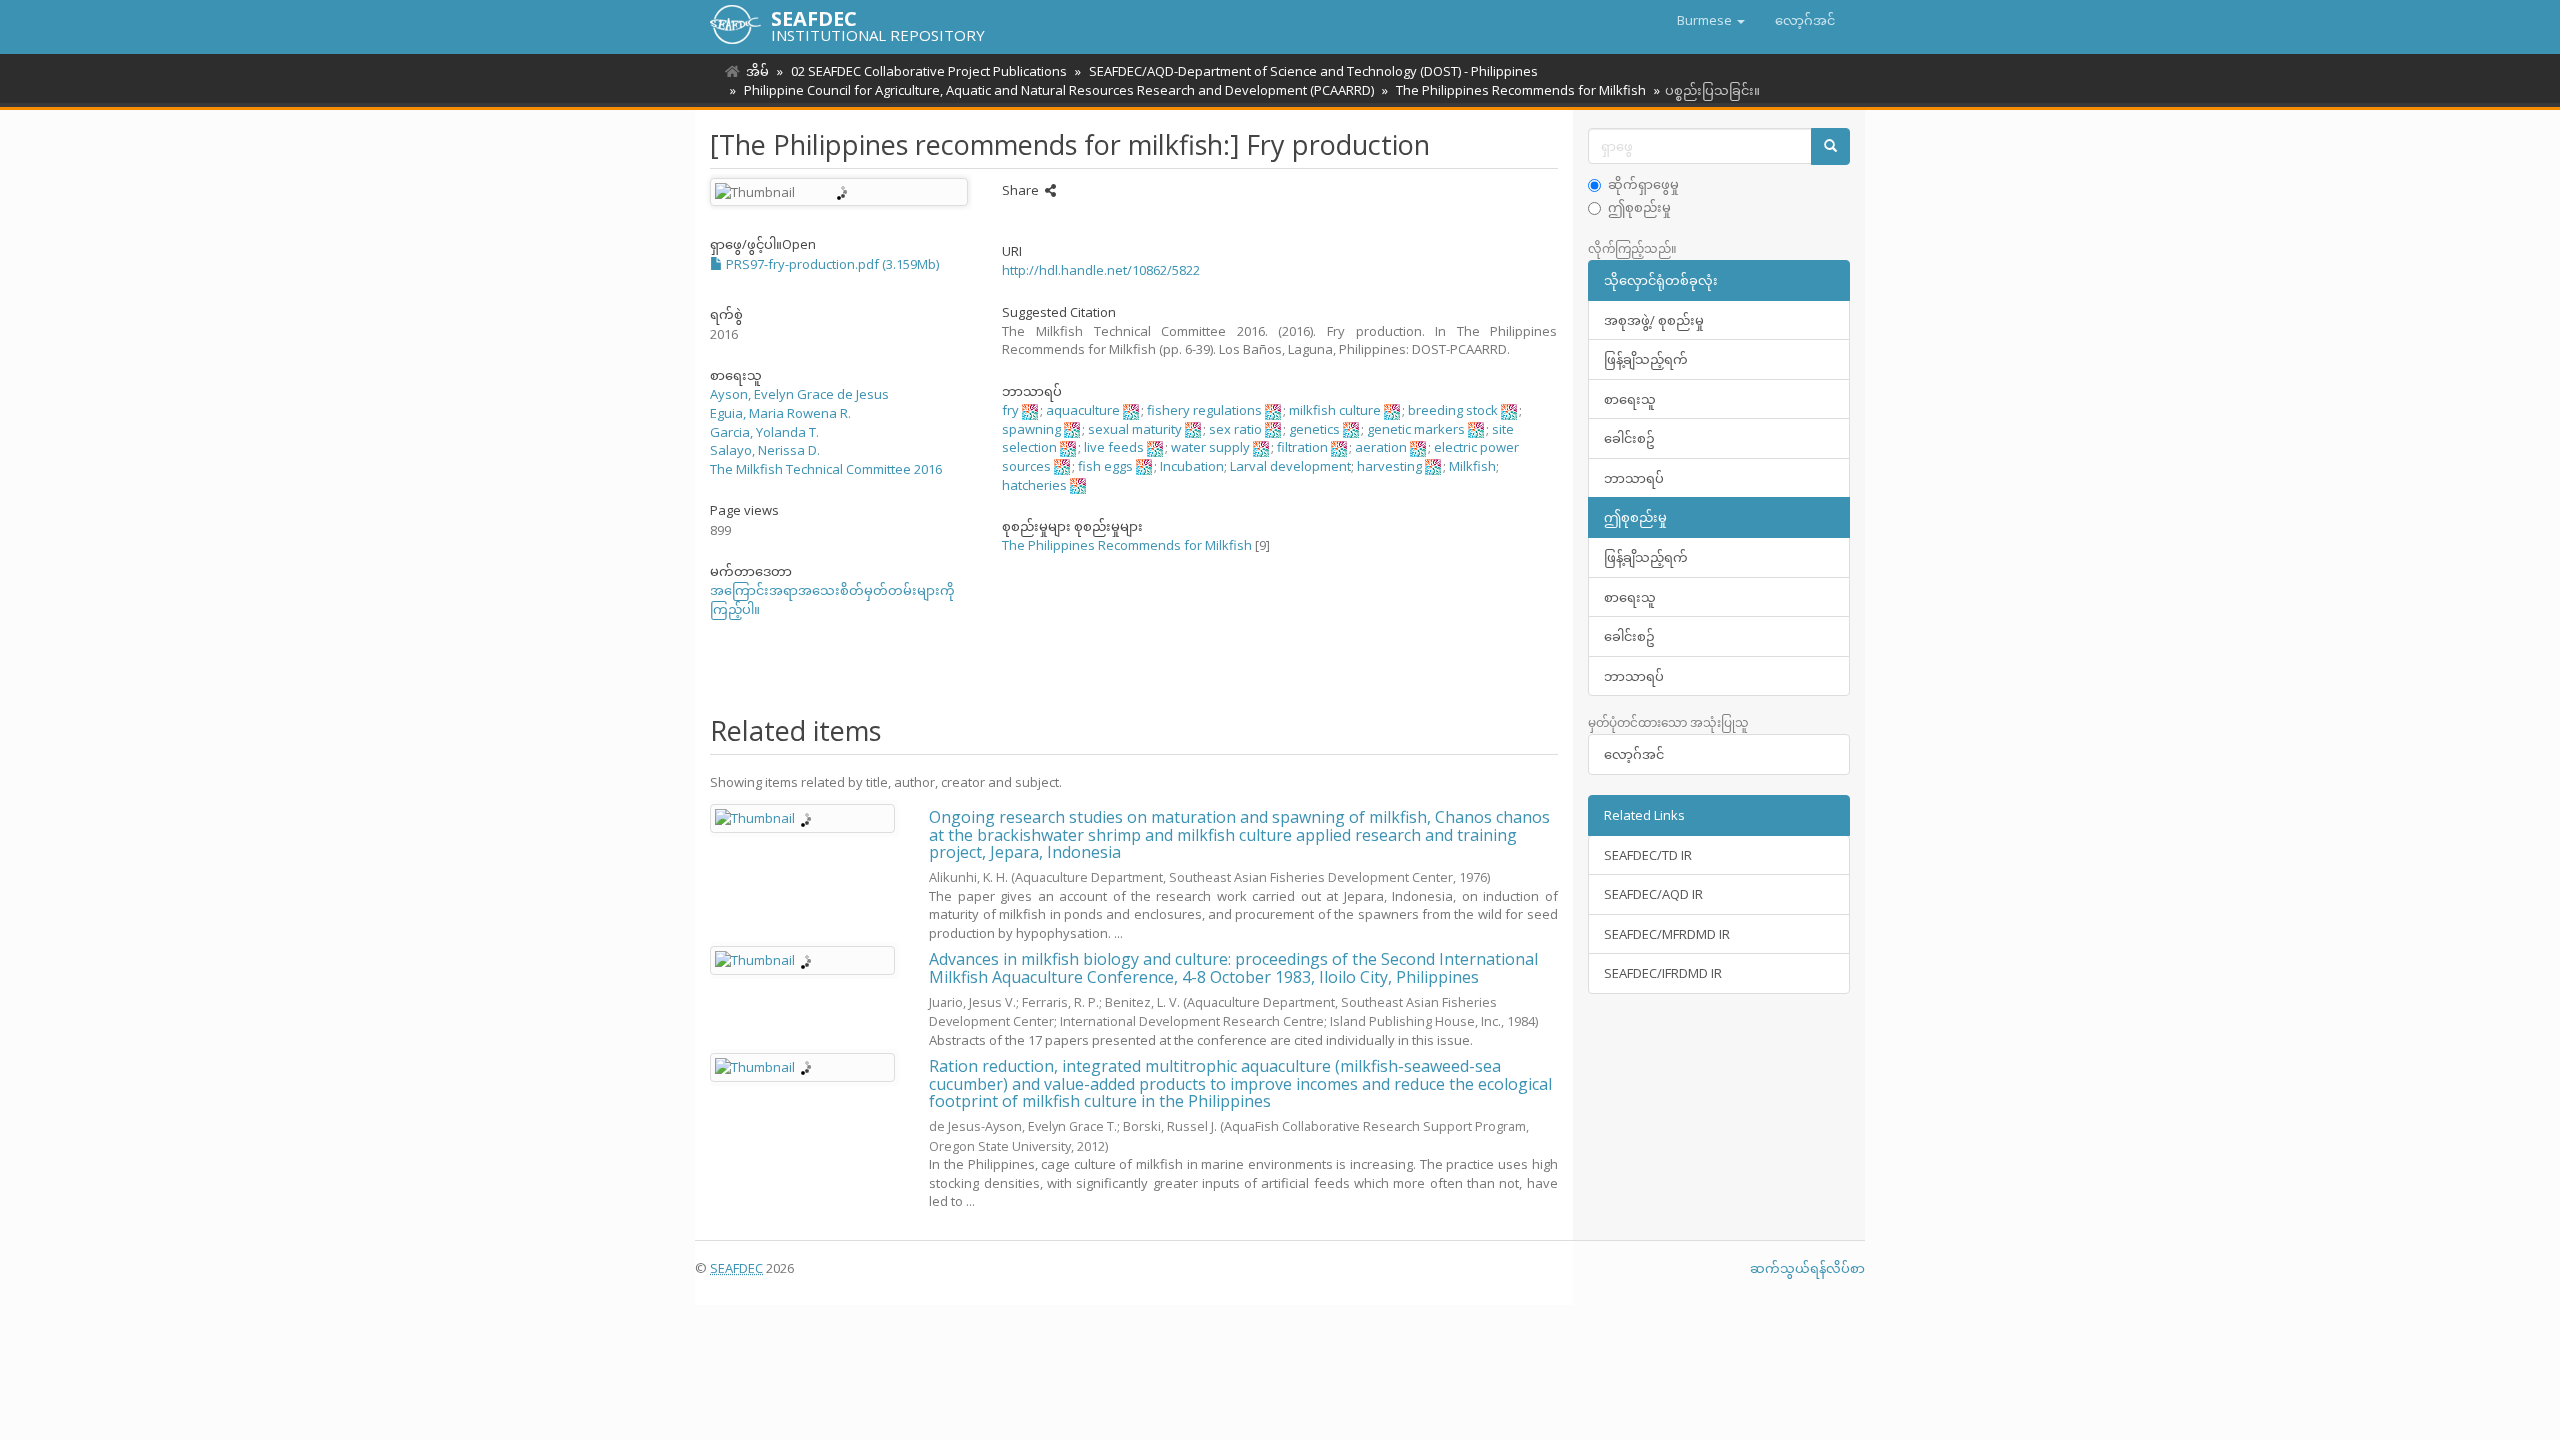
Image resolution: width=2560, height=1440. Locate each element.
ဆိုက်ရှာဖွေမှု (1643, 184)
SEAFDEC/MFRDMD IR (1667, 934)
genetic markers (1416, 429)
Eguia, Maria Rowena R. (780, 413)
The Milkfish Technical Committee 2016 (826, 469)
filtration (1302, 447)
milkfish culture (1335, 410)
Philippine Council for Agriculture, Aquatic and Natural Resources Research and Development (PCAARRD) (1059, 90)
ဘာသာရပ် (1634, 478)
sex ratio (1235, 429)
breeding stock (1453, 410)
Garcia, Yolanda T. (764, 432)
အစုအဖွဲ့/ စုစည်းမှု (1654, 320)
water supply (1210, 447)
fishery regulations (1204, 410)
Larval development (1290, 466)
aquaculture (1083, 410)
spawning (1031, 429)
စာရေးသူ (1630, 399)
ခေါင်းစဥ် (1629, 438)
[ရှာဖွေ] (1830, 146)
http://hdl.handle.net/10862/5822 (1101, 270)
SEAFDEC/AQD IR (1653, 894)
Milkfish (1472, 466)
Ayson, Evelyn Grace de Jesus (799, 394)
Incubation (1192, 466)
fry (1010, 410)
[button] (1711, 20)
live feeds (1114, 447)
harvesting (1389, 466)
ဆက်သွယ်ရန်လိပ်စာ (1807, 1268)
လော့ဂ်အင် (1634, 754)
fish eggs (1105, 466)
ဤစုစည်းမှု (1639, 207)
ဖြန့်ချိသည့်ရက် (1646, 359)
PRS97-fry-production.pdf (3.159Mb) (831, 264)
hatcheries (1034, 485)
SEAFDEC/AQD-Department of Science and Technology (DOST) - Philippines (1313, 71)
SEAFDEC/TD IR (1648, 855)
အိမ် (757, 71)
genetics (1314, 429)
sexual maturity (1135, 429)
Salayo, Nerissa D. (765, 450)
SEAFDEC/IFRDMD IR (1663, 973)
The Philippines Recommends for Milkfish (1521, 90)
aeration (1381, 447)
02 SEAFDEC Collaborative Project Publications (929, 71)
